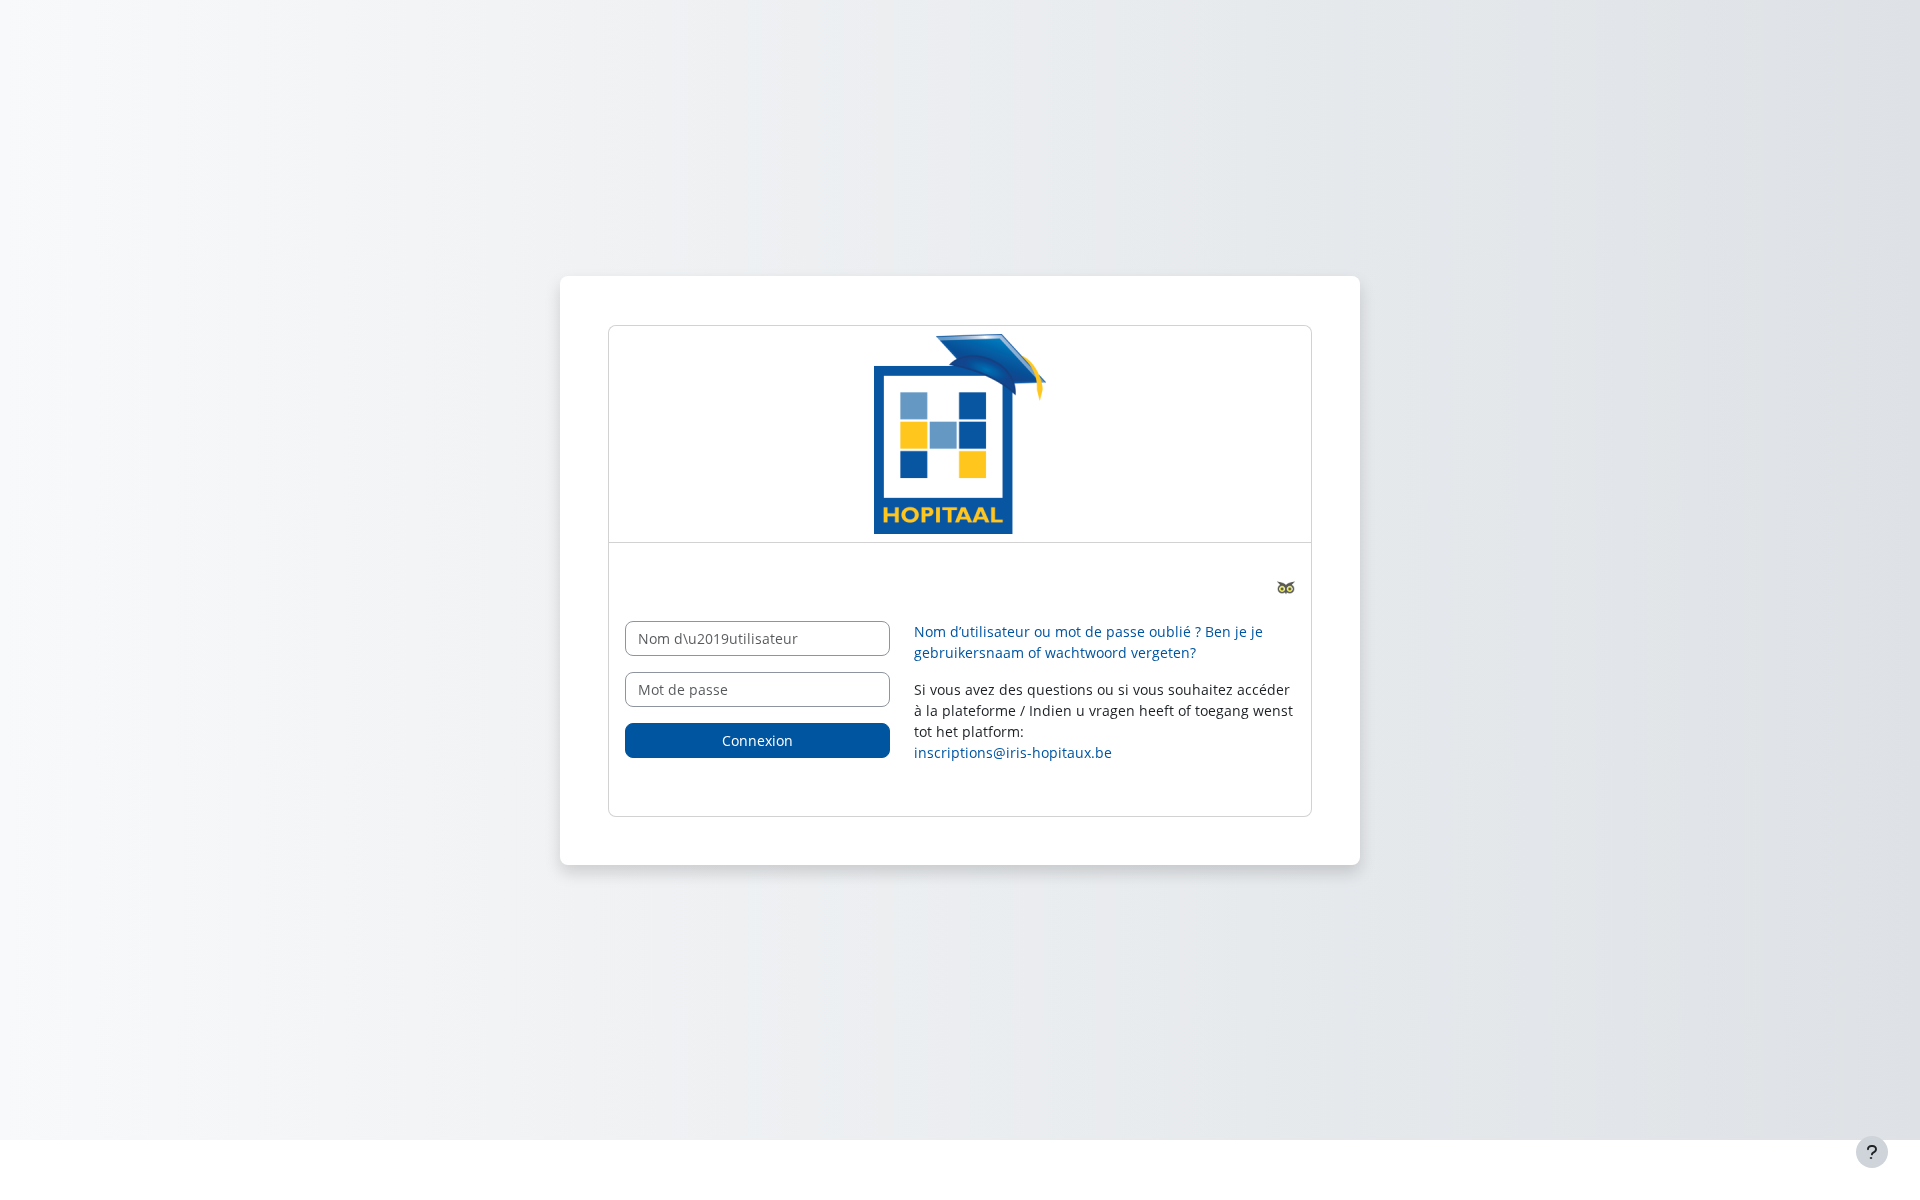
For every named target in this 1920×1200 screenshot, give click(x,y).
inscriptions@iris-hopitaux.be (1013, 752)
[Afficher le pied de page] (1872, 1152)
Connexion (757, 740)
